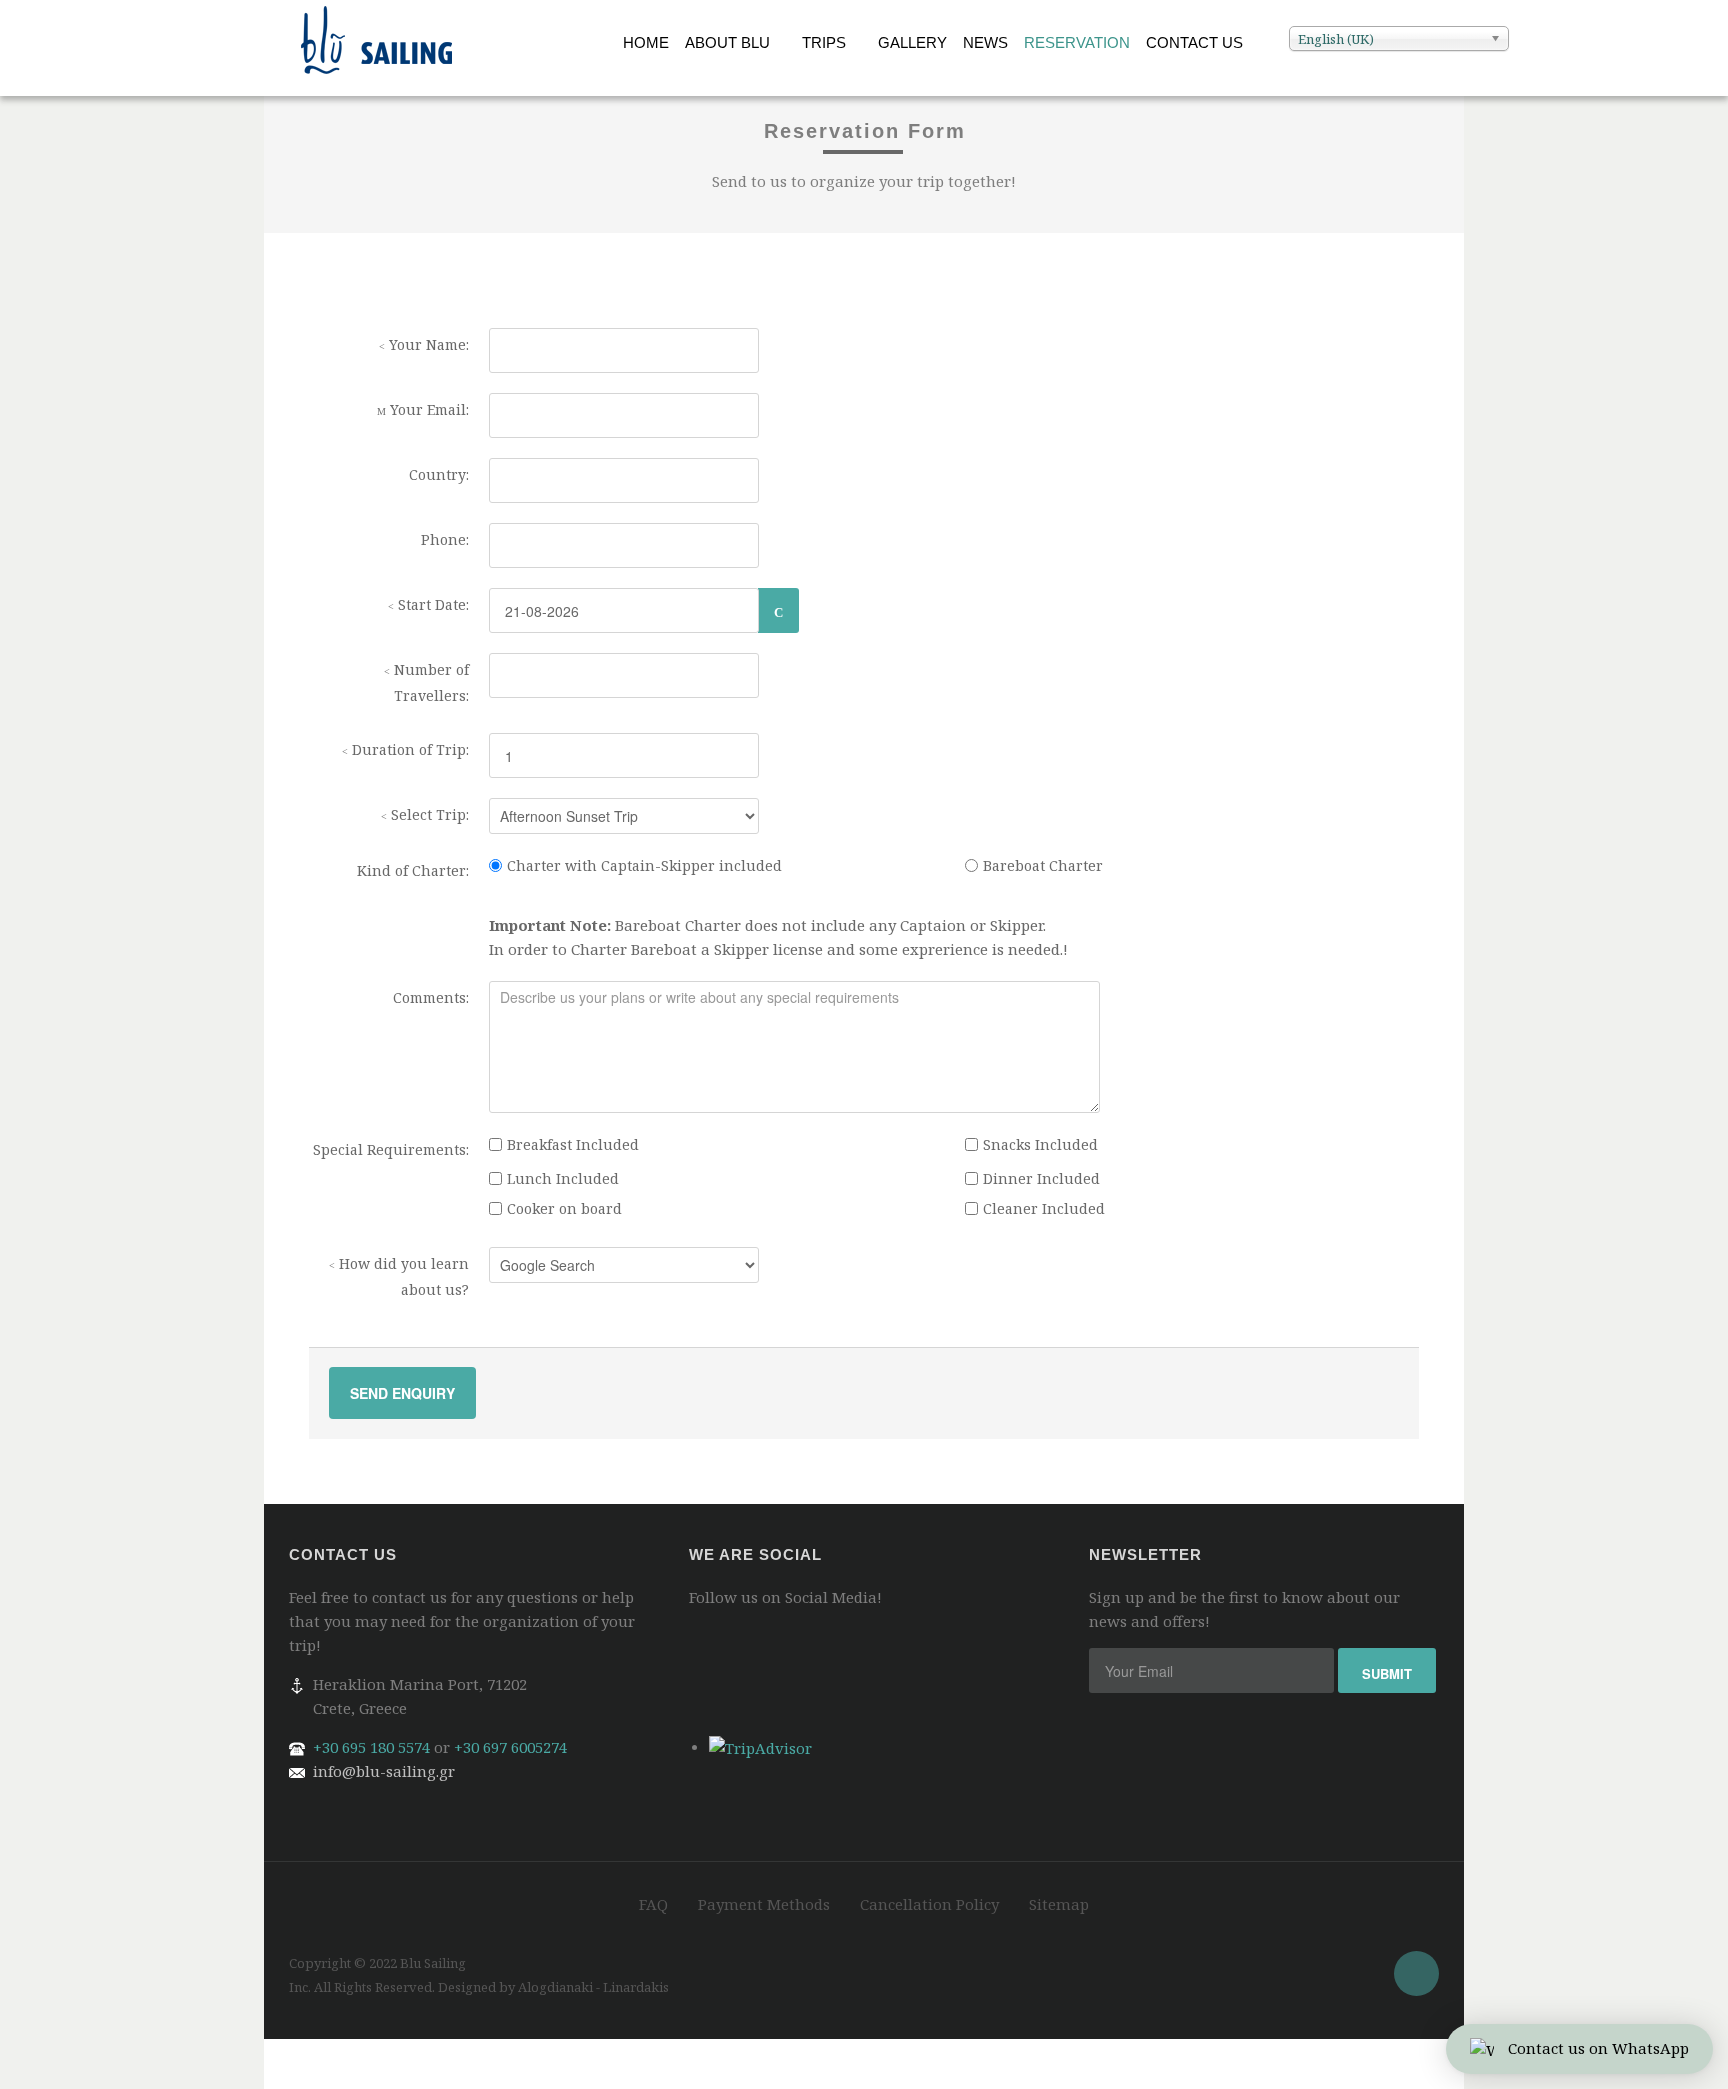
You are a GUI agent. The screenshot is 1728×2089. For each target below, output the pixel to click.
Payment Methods (764, 1904)
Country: (439, 474)
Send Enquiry (402, 1393)
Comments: (431, 997)
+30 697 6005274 (510, 1747)
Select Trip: (428, 814)
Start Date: (431, 604)
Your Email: (427, 409)
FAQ (653, 1904)
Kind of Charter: (413, 870)
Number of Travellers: (429, 682)
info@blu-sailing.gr (384, 1771)
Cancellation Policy (929, 1904)
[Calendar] (778, 610)
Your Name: (427, 344)
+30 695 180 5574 (371, 1747)
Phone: (445, 539)
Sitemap (1059, 1904)
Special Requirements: (391, 1149)
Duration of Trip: (408, 749)
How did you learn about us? (402, 1276)
